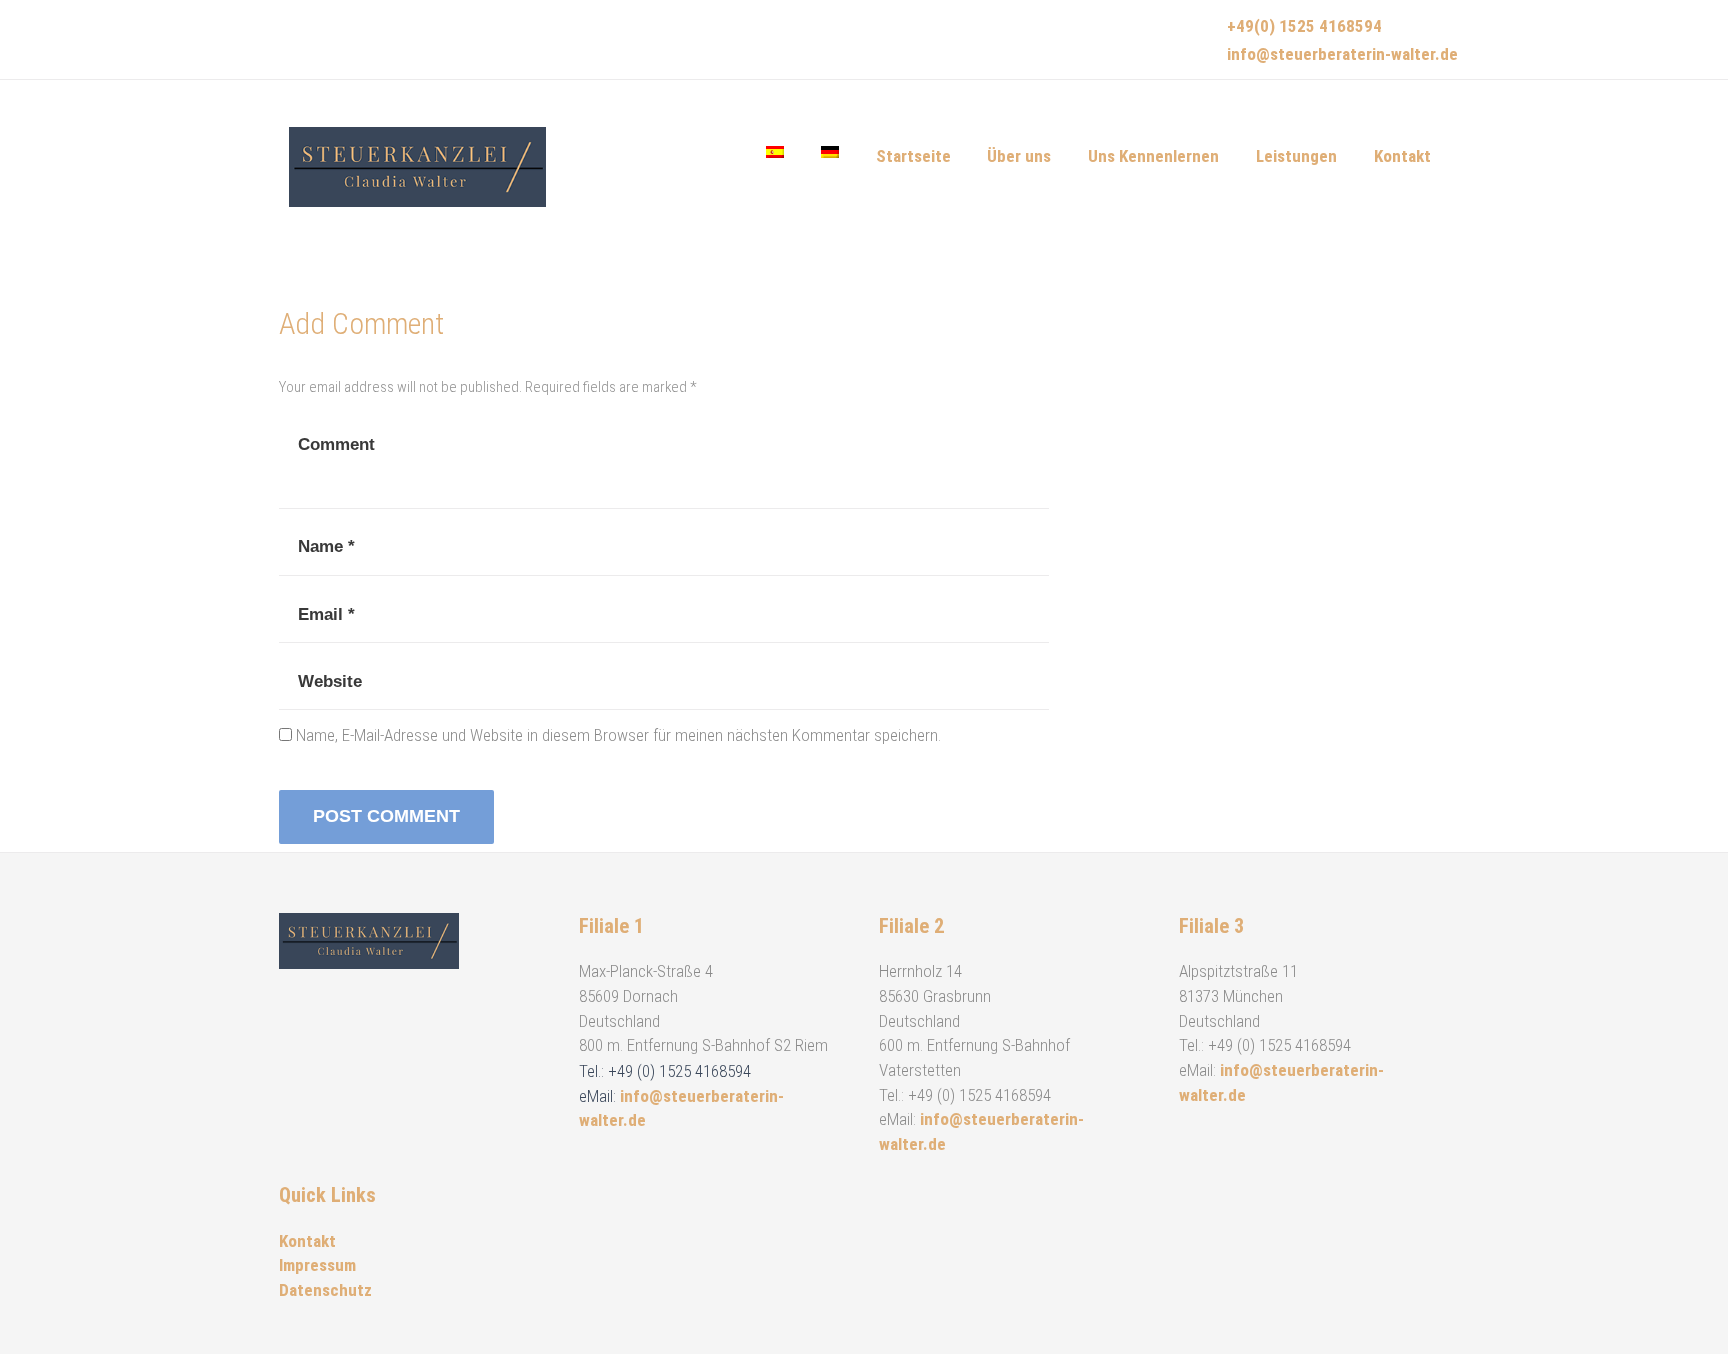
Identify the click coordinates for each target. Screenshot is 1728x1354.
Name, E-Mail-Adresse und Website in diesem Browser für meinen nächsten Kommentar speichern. (618, 735)
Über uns (1019, 156)
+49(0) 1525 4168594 (1304, 26)
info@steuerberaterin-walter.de (1342, 54)
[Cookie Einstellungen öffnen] (44, 1328)
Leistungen (1296, 156)
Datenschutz (325, 1290)
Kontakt (1402, 156)
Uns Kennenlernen (1153, 156)
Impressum (317, 1265)
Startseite (913, 156)
